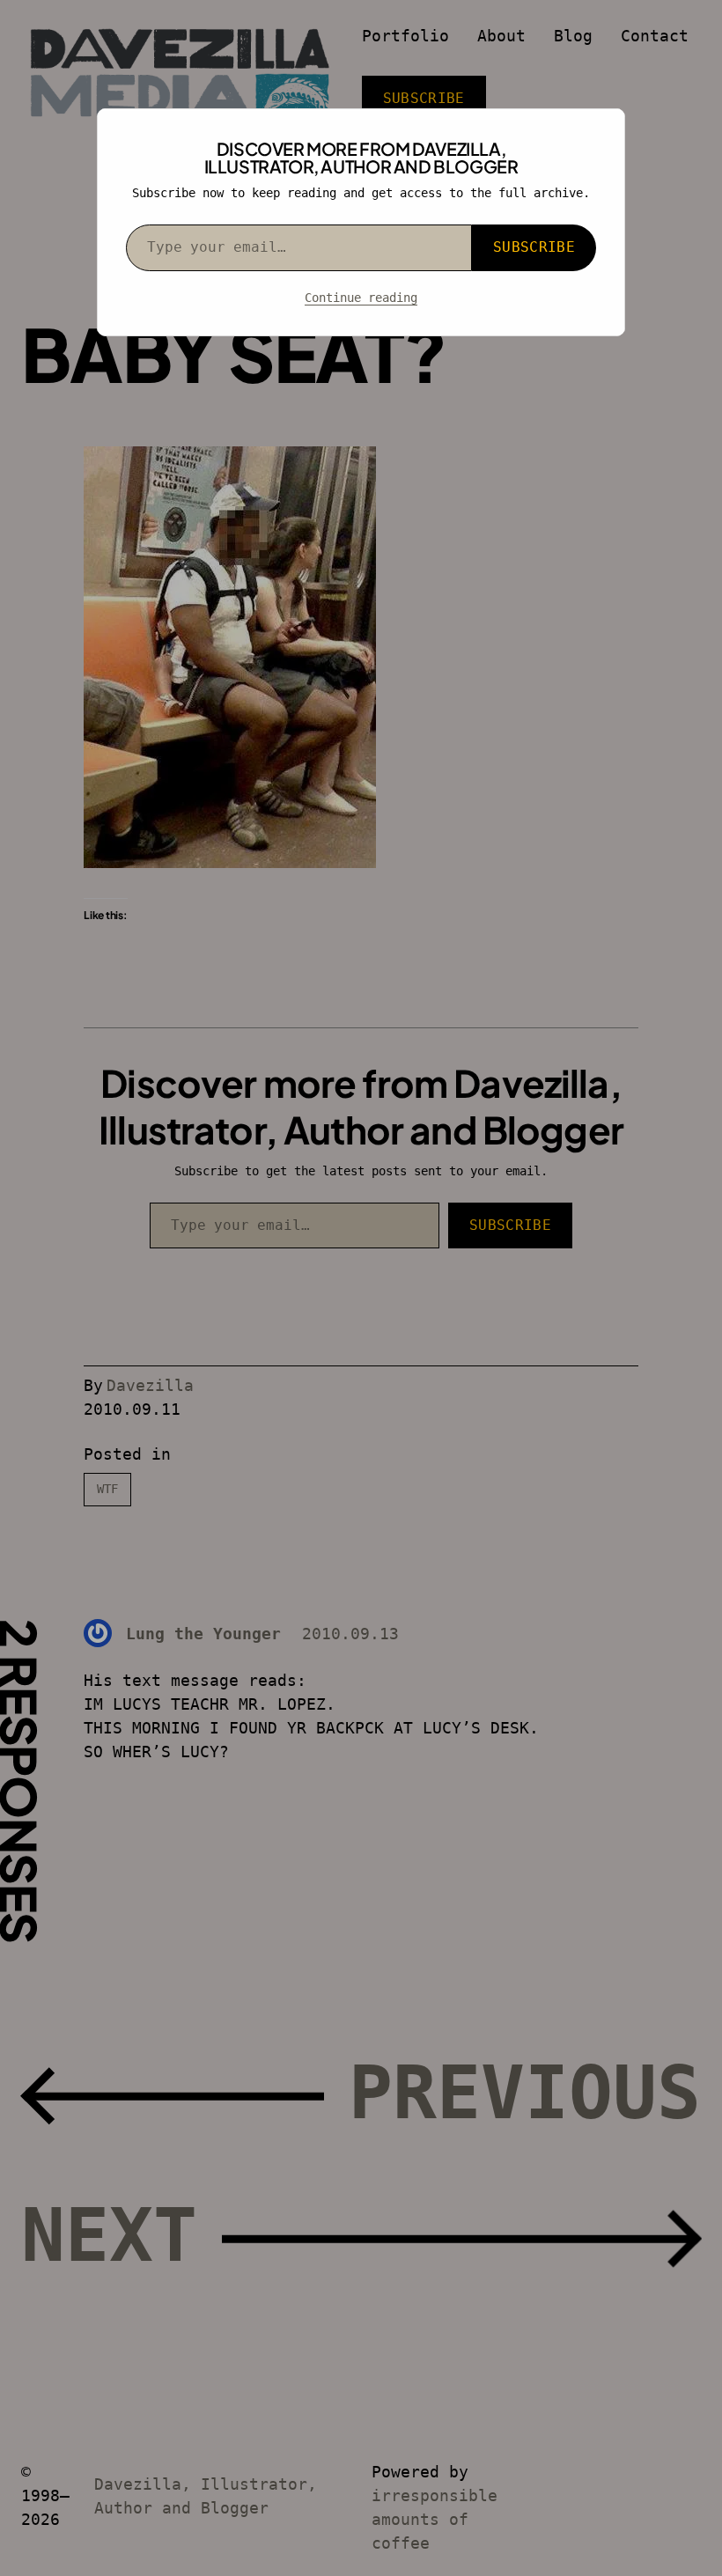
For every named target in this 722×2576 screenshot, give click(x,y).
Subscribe (534, 247)
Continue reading (361, 298)
